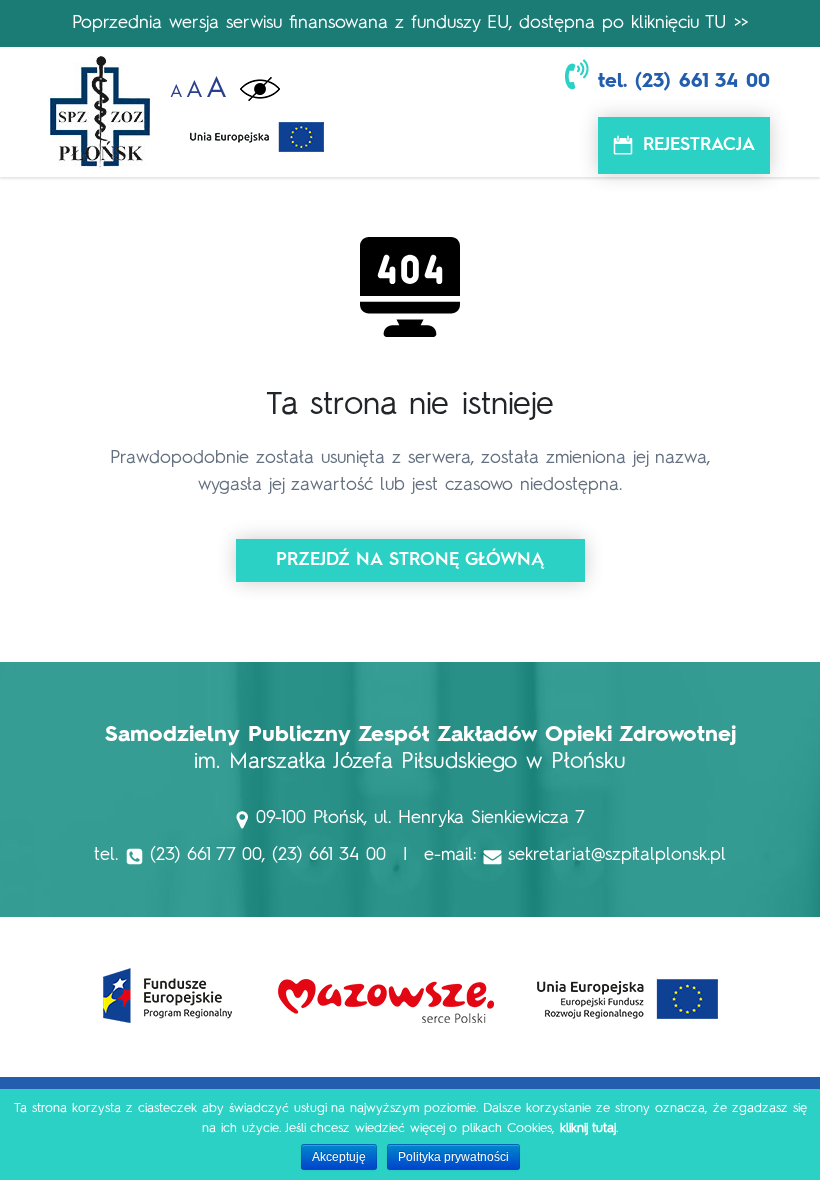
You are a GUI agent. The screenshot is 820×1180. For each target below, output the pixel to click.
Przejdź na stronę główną (410, 560)
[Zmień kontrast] (260, 89)
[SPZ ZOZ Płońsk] (100, 112)
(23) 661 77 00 (206, 855)
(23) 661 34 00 (702, 82)
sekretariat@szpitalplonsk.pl (617, 855)
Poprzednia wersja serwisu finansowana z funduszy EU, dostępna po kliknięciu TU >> (410, 23)
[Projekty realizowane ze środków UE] (257, 132)
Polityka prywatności (453, 1157)
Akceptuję (339, 1157)
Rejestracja (699, 145)
